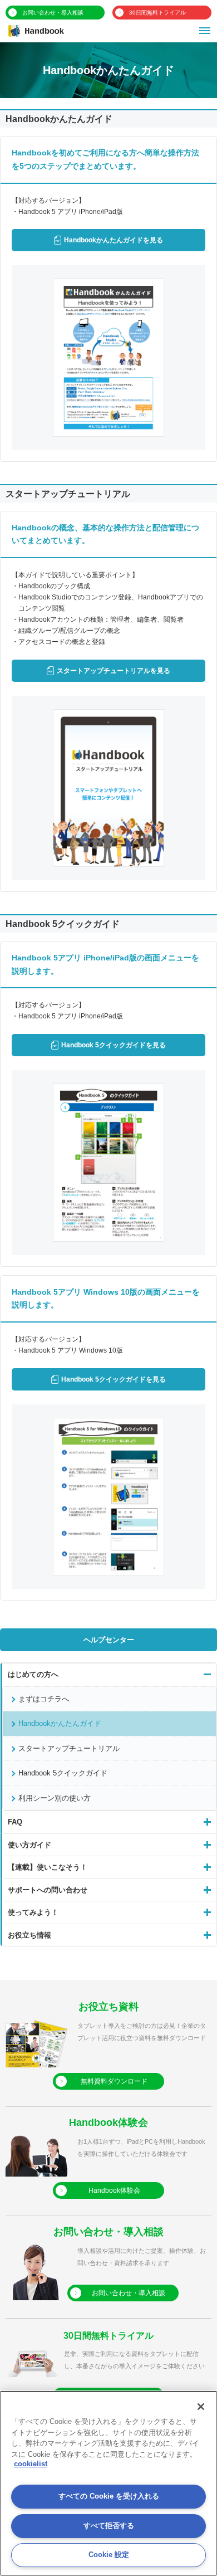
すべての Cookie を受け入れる (109, 2496)
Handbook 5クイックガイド (63, 1773)
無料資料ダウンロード (114, 2081)
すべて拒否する (109, 2526)
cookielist (31, 2464)
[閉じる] (201, 2407)
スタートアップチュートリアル (69, 1748)
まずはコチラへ (44, 1699)
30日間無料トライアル (157, 13)
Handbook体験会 (114, 2190)
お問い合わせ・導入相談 (53, 13)
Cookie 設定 (109, 2555)
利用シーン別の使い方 (55, 1798)
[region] (108, 2483)
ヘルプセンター (109, 1640)
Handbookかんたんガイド (60, 1723)
